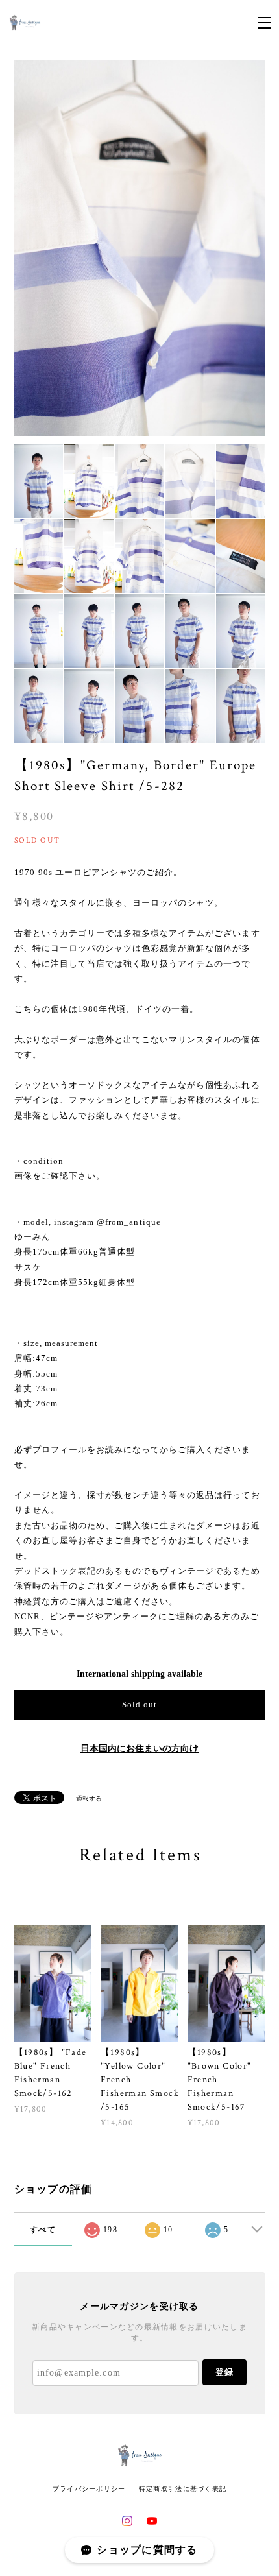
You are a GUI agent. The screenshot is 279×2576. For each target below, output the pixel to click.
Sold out (139, 1704)
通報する (89, 1799)
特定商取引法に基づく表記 (183, 2489)
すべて (43, 2230)
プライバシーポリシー (89, 2489)
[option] (140, 248)
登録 (224, 2372)
